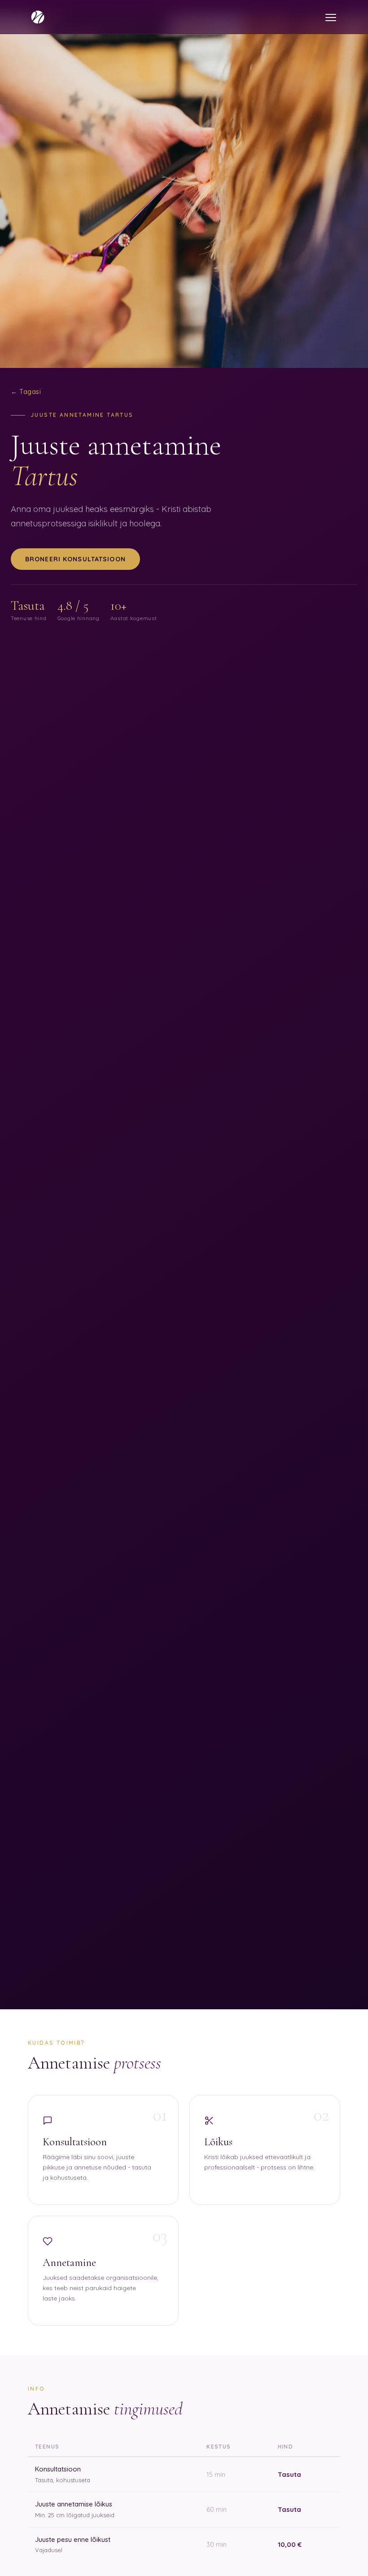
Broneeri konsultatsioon (75, 559)
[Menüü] (331, 17)
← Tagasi (26, 392)
